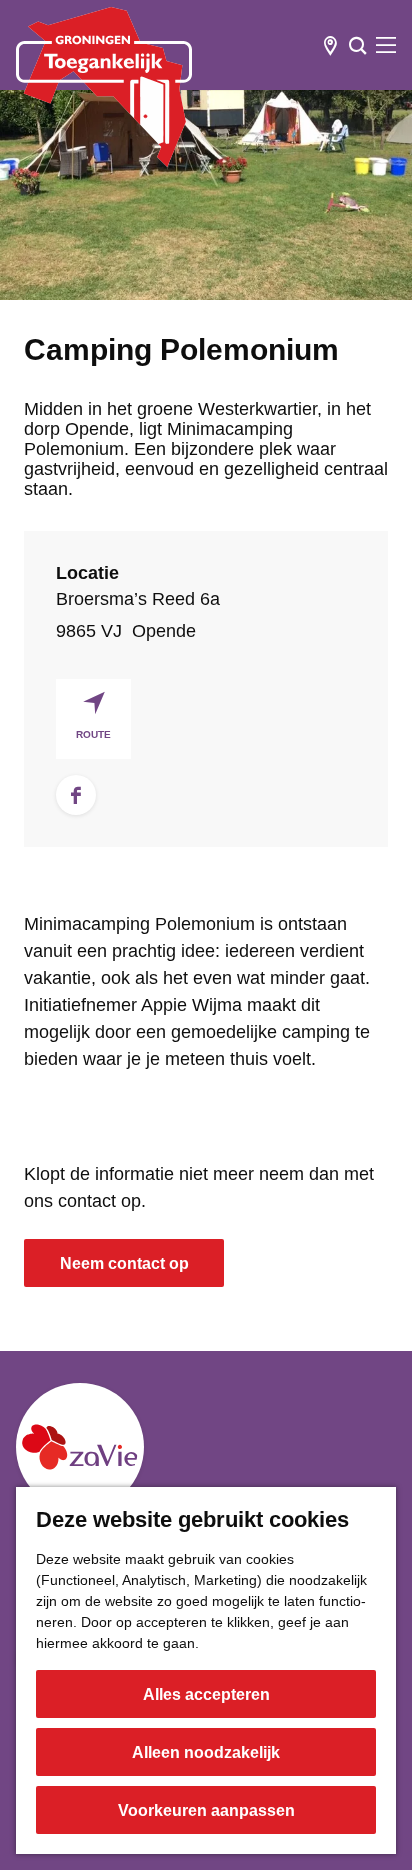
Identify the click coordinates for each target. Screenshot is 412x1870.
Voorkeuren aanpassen (206, 1810)
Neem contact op (124, 1263)
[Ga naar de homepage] (104, 87)
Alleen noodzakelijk (206, 1752)
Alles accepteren (206, 1694)
